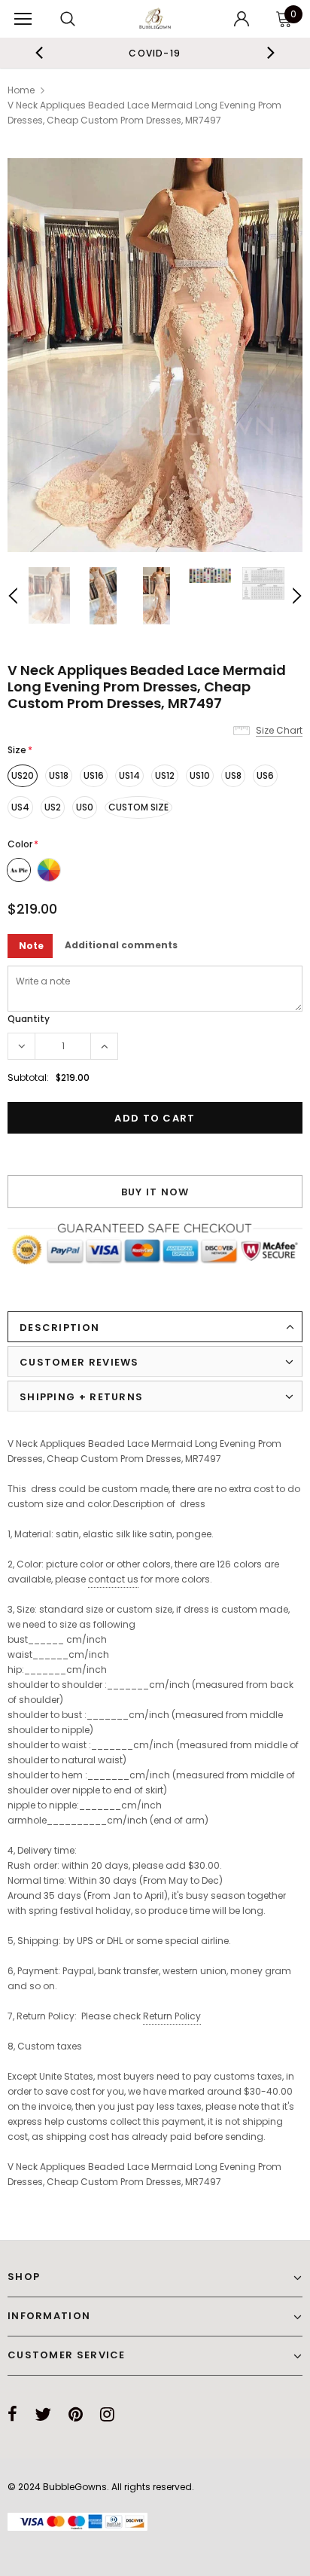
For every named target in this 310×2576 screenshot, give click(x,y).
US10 (200, 775)
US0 (85, 807)
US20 (23, 775)
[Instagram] (107, 2414)
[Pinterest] (76, 2414)
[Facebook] (12, 2414)
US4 (20, 807)
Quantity (29, 1019)
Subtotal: (28, 1077)
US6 (265, 775)
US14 (129, 775)
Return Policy (172, 2016)
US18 (59, 775)
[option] (155, 53)
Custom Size (138, 807)
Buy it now (155, 1192)
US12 (165, 775)
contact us (113, 1579)
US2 (53, 807)
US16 (94, 775)
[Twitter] (43, 2414)
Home (21, 90)
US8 (233, 775)
